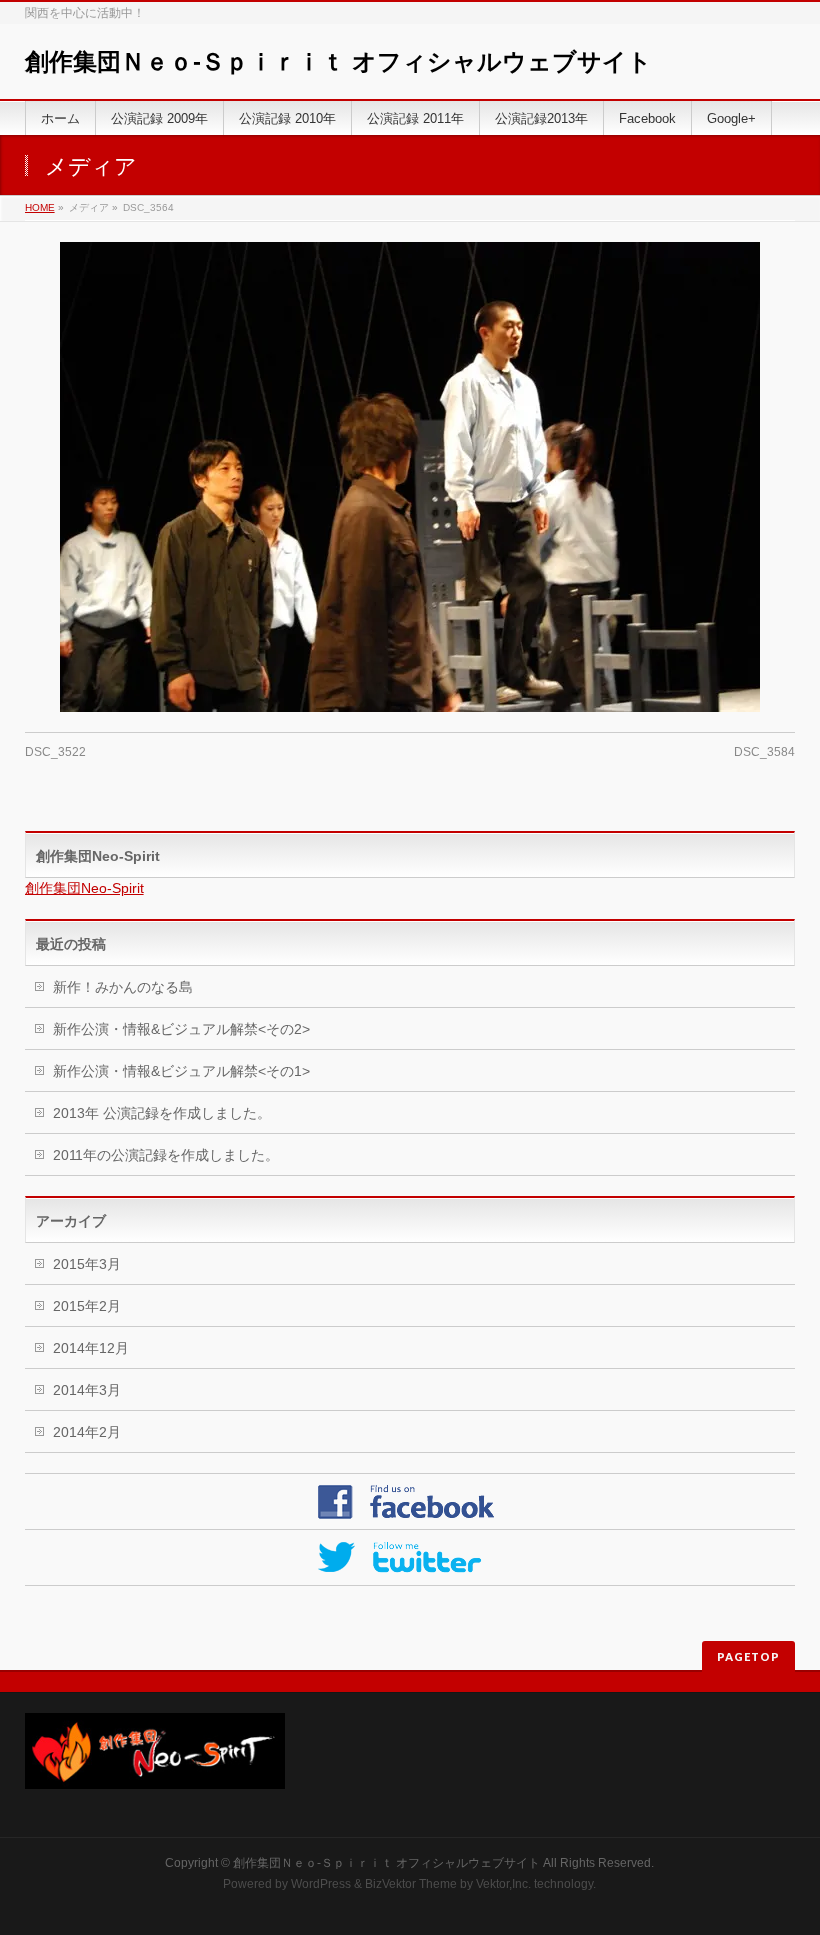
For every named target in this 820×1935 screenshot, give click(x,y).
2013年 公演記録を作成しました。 (162, 1113)
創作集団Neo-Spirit (98, 856)
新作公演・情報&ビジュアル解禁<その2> (181, 1029)
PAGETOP (748, 1656)
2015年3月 (87, 1264)
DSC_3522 (55, 752)
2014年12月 (91, 1348)
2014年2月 (87, 1432)
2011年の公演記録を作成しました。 (166, 1155)
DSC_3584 (764, 752)
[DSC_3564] (410, 477)
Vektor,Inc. (503, 1884)
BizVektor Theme (411, 1884)
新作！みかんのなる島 (123, 987)
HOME (40, 207)
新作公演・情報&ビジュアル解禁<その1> (181, 1071)
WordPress (321, 1884)
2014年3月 (87, 1390)
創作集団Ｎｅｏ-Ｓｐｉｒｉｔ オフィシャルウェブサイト (338, 61)
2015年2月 (87, 1306)
